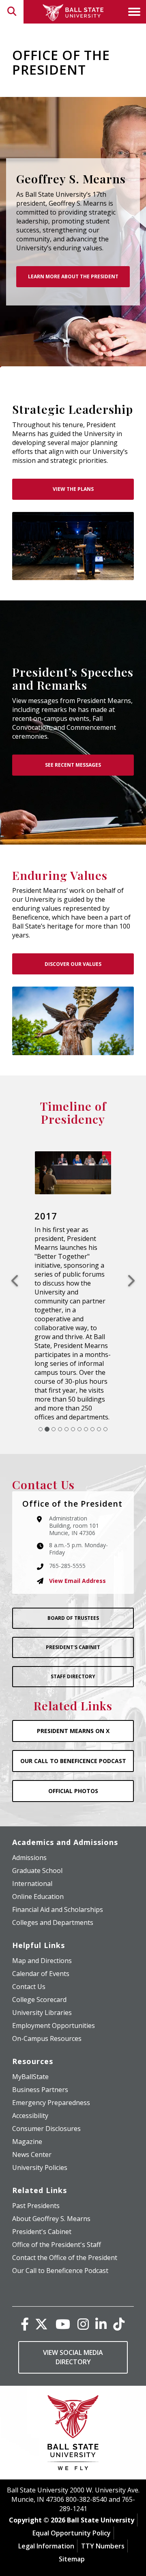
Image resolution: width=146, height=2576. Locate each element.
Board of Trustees (73, 1590)
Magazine (27, 2113)
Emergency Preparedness (51, 2074)
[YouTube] (63, 2295)
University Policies (40, 2139)
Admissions (29, 1829)
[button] (18, 1267)
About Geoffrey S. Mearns (51, 2190)
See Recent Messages (73, 765)
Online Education (38, 1868)
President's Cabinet (73, 1619)
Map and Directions (42, 1932)
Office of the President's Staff (57, 2216)
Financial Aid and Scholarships (58, 1881)
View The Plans (73, 489)
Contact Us (29, 1958)
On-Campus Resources (47, 2010)
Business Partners (40, 2061)
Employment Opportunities (54, 1997)
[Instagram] (83, 2295)
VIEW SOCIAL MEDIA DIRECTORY (73, 2329)
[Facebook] (25, 2295)
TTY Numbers (103, 2518)
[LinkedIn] (101, 2295)
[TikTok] (119, 2295)
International (32, 1855)
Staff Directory (73, 1648)
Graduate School (37, 1842)
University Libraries (42, 1984)
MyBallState (30, 2048)
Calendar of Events (41, 1945)
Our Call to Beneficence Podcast (60, 2242)
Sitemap (72, 2531)
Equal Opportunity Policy (72, 2505)
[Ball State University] (73, 2406)
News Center (32, 2126)
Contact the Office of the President (65, 2229)
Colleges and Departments (53, 1894)
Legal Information (46, 2518)
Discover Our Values (73, 964)
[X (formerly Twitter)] (41, 2295)
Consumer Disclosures (46, 2100)
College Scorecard (39, 1971)
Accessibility (30, 2087)
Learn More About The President (73, 276)
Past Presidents (36, 2177)
